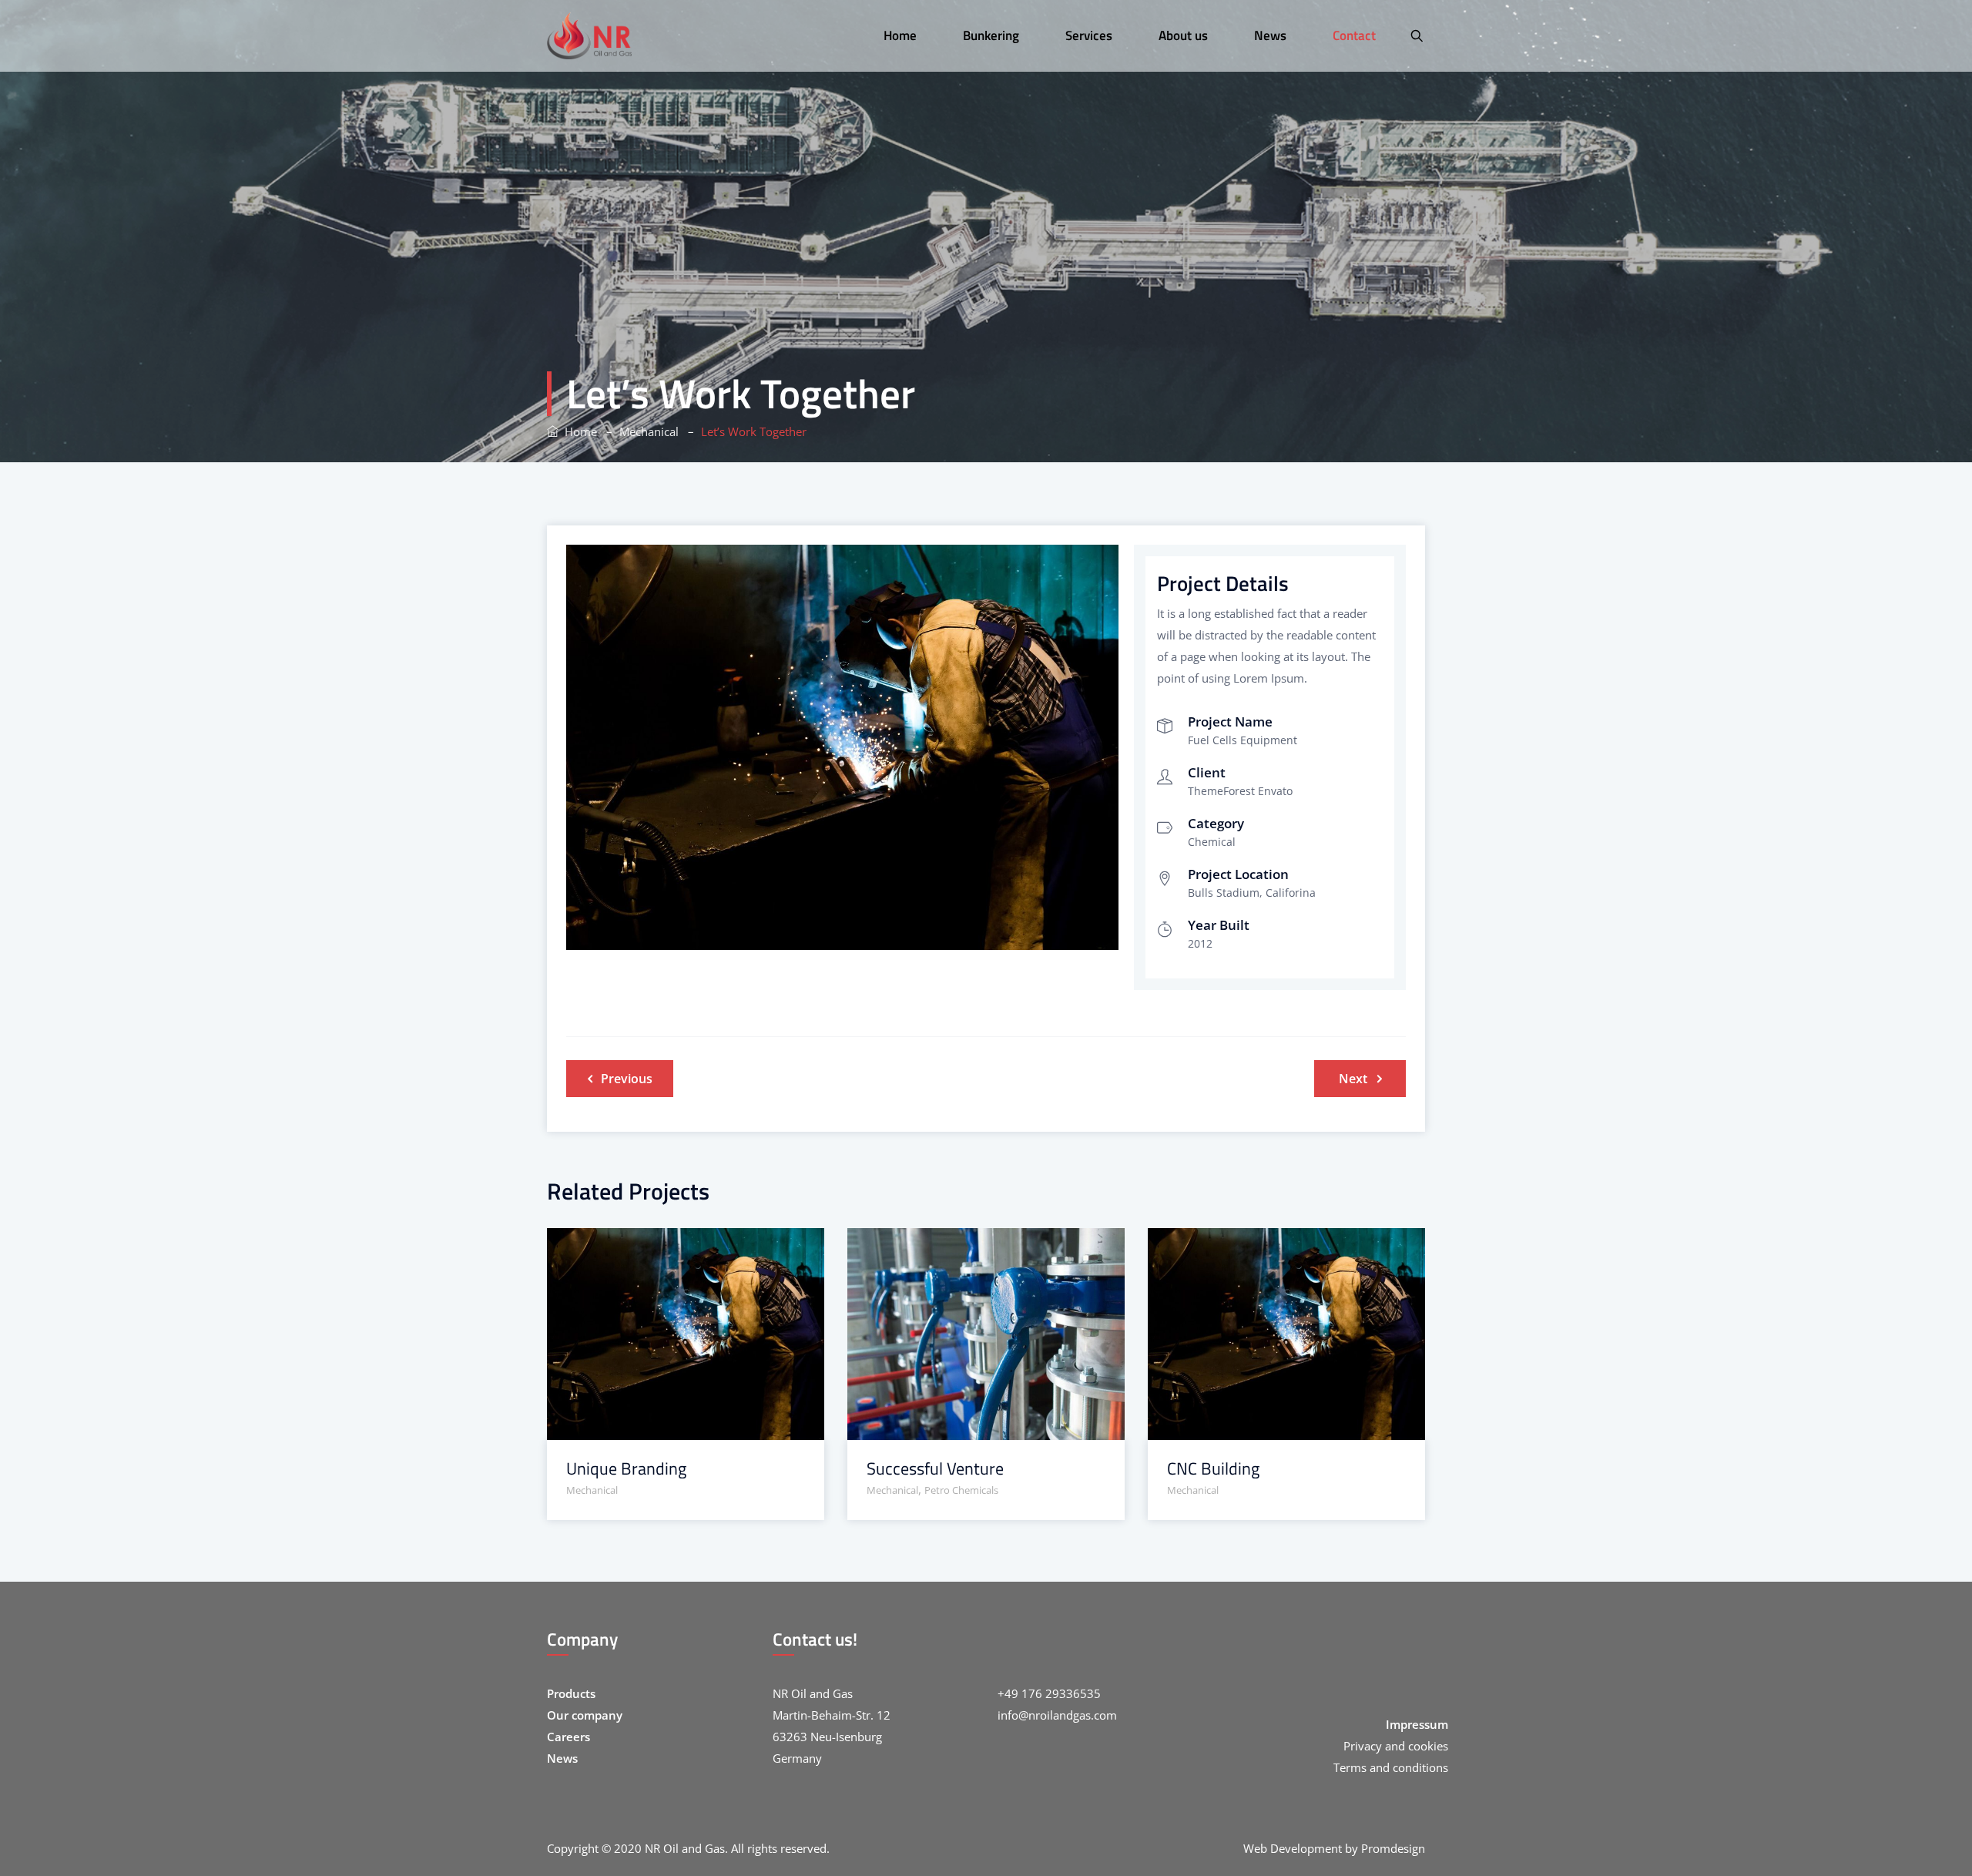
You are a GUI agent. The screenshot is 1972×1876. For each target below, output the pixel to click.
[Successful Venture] (966, 1249)
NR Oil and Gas (685, 1848)
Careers (568, 1737)
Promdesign (1393, 1848)
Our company (585, 1715)
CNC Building (1213, 1469)
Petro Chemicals (961, 1490)
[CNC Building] (1267, 1249)
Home (578, 431)
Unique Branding (626, 1469)
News (562, 1758)
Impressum (1417, 1724)
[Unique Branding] (666, 1249)
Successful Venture (935, 1469)
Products (571, 1693)
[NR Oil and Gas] (589, 36)
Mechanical (592, 1490)
